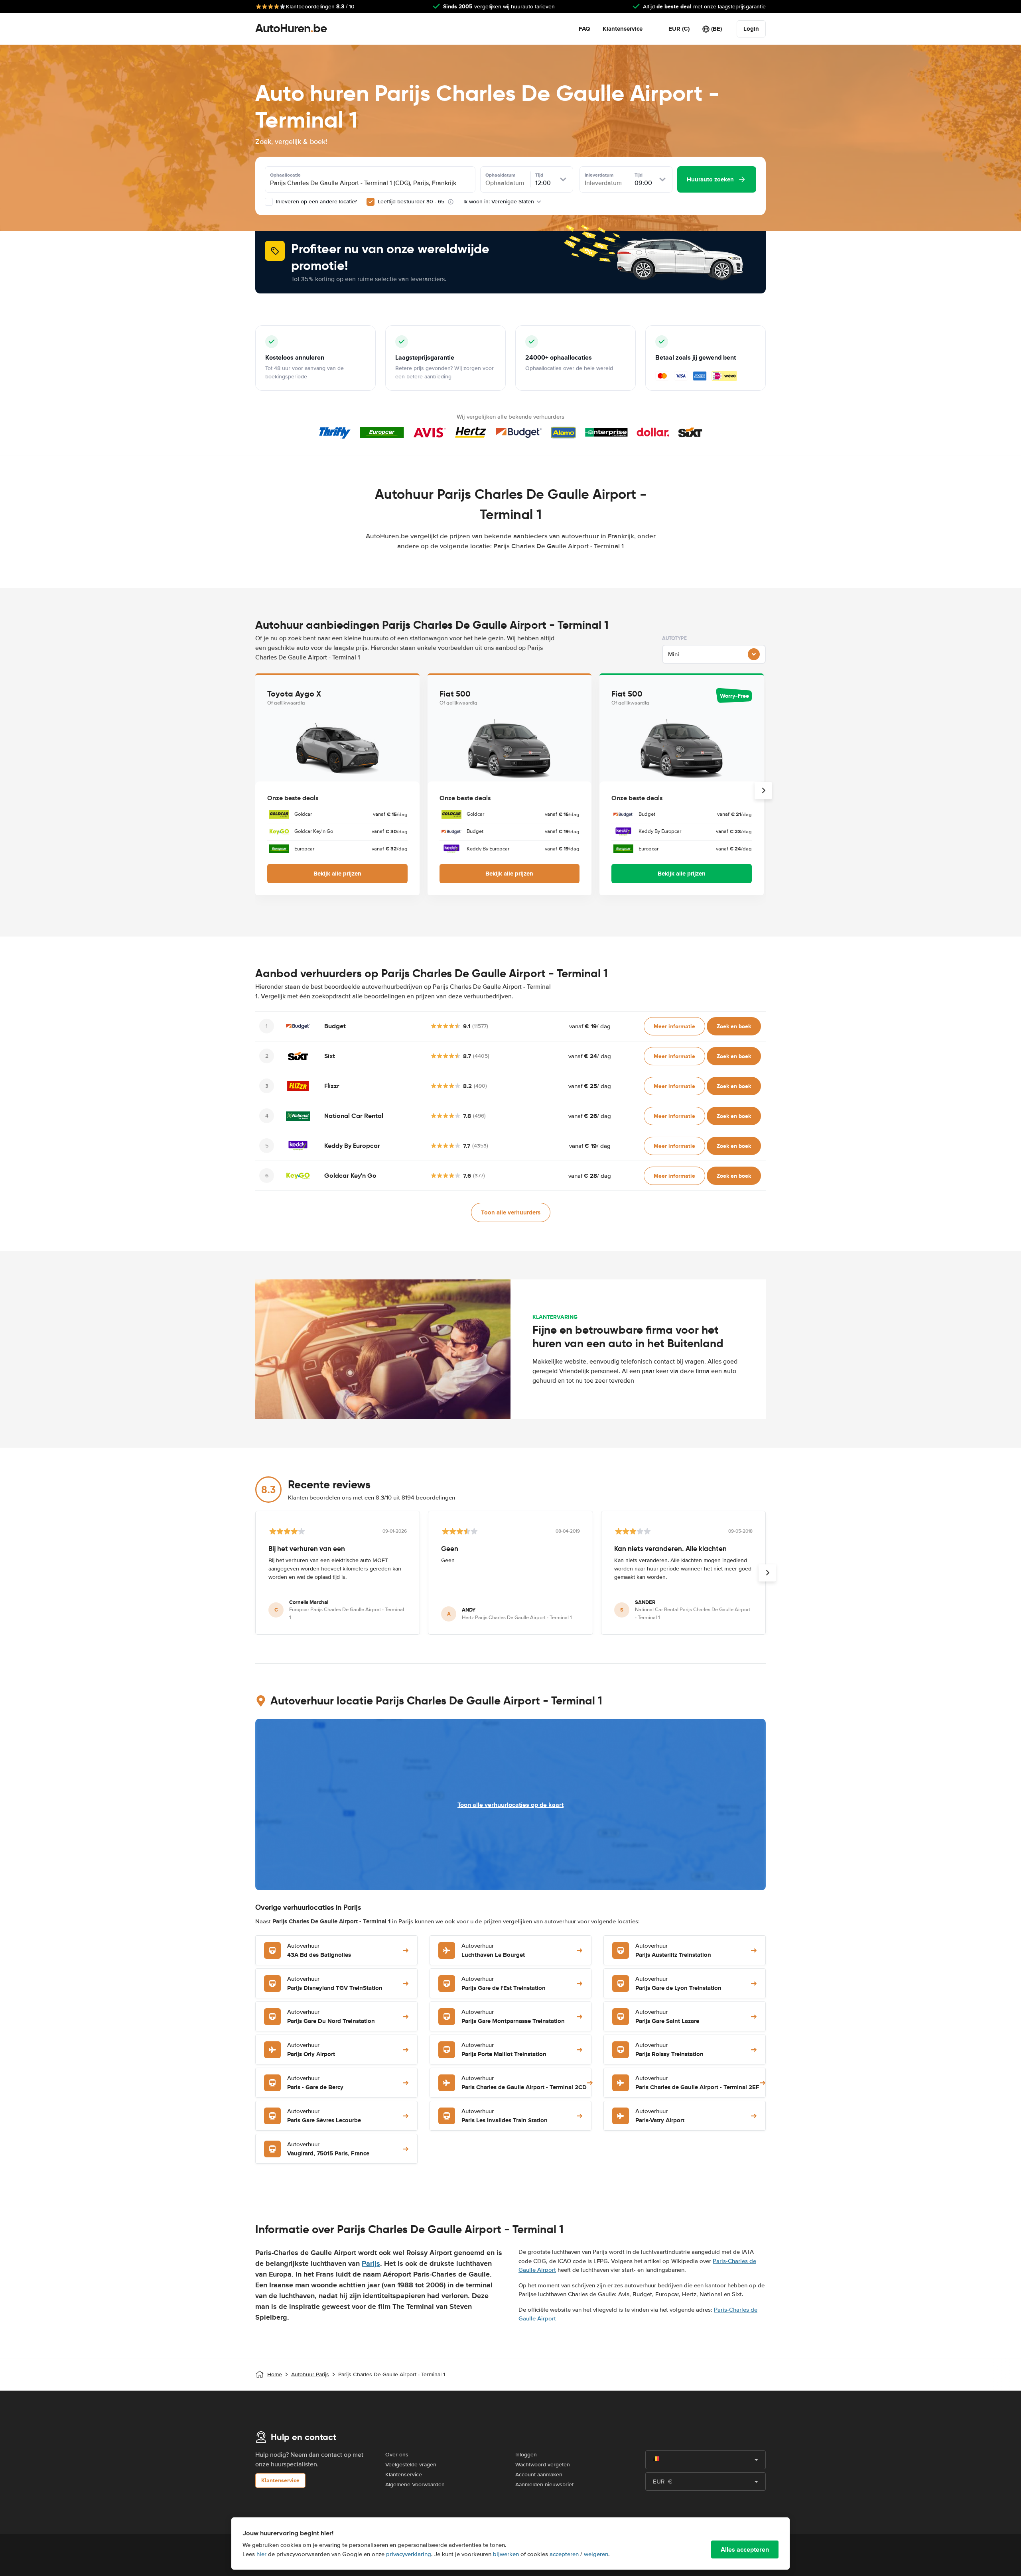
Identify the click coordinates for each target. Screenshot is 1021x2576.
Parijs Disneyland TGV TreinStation (335, 1984)
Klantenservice (623, 29)
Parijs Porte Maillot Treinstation (504, 2050)
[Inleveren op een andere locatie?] (269, 202)
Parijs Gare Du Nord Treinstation (331, 2017)
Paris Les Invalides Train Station (505, 2116)
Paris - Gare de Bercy (315, 2083)
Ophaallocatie (285, 175)
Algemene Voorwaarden (415, 2484)
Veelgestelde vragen (411, 2465)
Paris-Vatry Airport (660, 2116)
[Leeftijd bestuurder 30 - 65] (371, 202)
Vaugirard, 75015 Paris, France (328, 2149)
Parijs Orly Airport (311, 2050)
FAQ (584, 29)
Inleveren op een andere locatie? (316, 202)
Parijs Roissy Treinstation (669, 2050)
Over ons (397, 2455)
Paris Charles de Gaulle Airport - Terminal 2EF (697, 2083)
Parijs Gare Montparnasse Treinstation (513, 2017)
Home (275, 2374)
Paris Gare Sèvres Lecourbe (324, 2116)
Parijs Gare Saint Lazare (667, 2017)
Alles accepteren (745, 2549)
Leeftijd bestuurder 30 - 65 (411, 202)
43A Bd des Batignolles (319, 1951)
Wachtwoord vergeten (543, 2465)
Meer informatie (674, 1026)
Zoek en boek (734, 1026)
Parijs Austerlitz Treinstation (673, 1951)
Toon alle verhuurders (511, 1212)
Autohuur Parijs (310, 2374)
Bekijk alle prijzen (337, 874)
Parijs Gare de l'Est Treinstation (504, 1984)
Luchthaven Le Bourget (493, 1951)
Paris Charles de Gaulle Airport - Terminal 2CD (524, 2083)
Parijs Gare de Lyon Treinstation (678, 1984)
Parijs (371, 2263)
